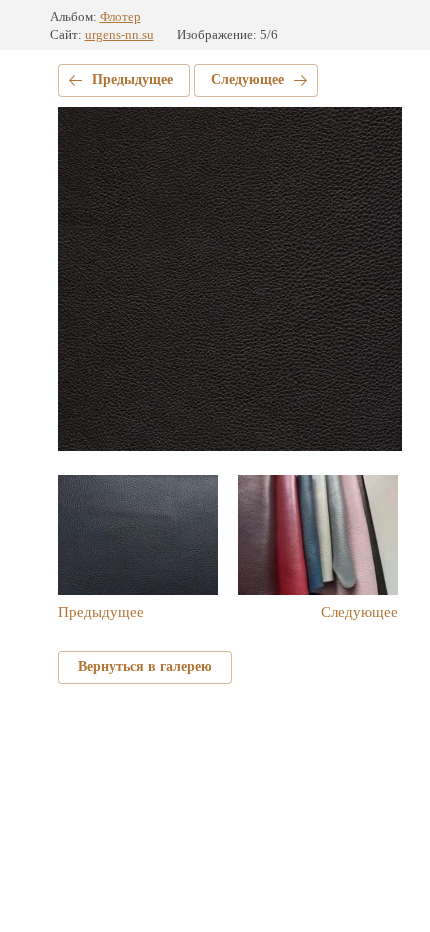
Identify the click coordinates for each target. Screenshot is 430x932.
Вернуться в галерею (145, 666)
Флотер (120, 16)
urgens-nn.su (119, 34)
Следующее (247, 79)
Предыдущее (132, 79)
